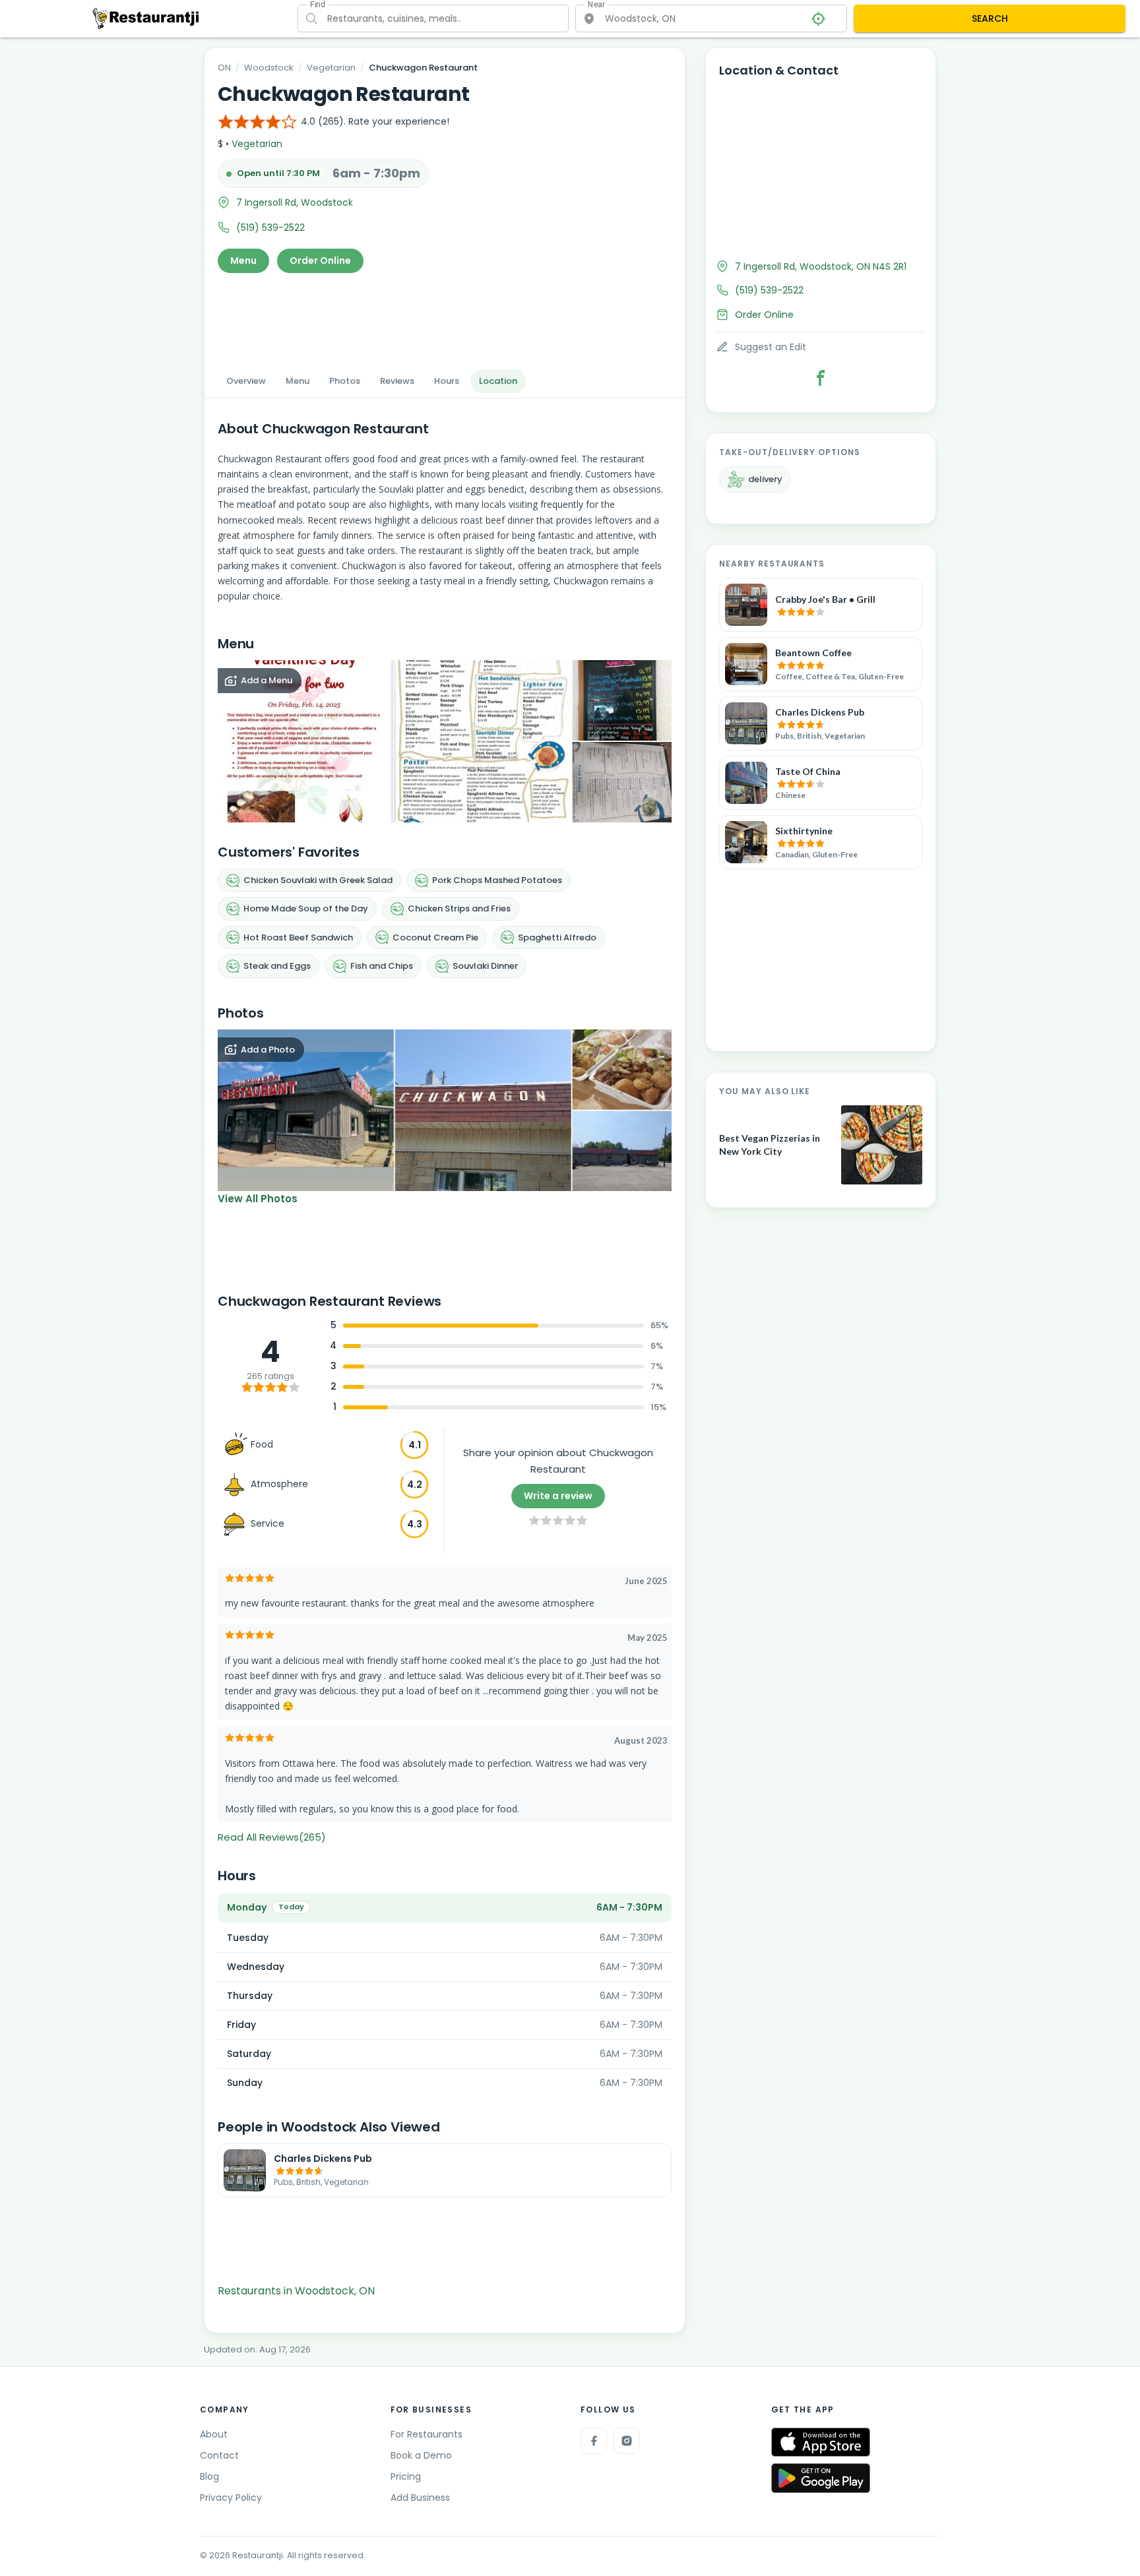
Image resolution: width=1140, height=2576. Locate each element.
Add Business (420, 2498)
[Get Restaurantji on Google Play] (821, 2478)
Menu (243, 261)
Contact (219, 2455)
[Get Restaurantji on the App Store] (821, 2442)
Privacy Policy (231, 2498)
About (214, 2434)
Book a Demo (421, 2455)
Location (498, 381)
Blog (209, 2476)
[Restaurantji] (146, 18)
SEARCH (990, 18)
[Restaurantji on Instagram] (627, 2441)
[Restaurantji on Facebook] (594, 2441)
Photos (345, 381)
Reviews (397, 381)
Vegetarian (331, 68)
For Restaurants (427, 2434)
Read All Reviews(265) (272, 1837)
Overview (246, 381)
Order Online (320, 261)
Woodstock (269, 68)
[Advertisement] (445, 317)
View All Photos (258, 1199)
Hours (447, 381)
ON (224, 68)
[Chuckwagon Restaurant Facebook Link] (821, 378)
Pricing (406, 2476)
